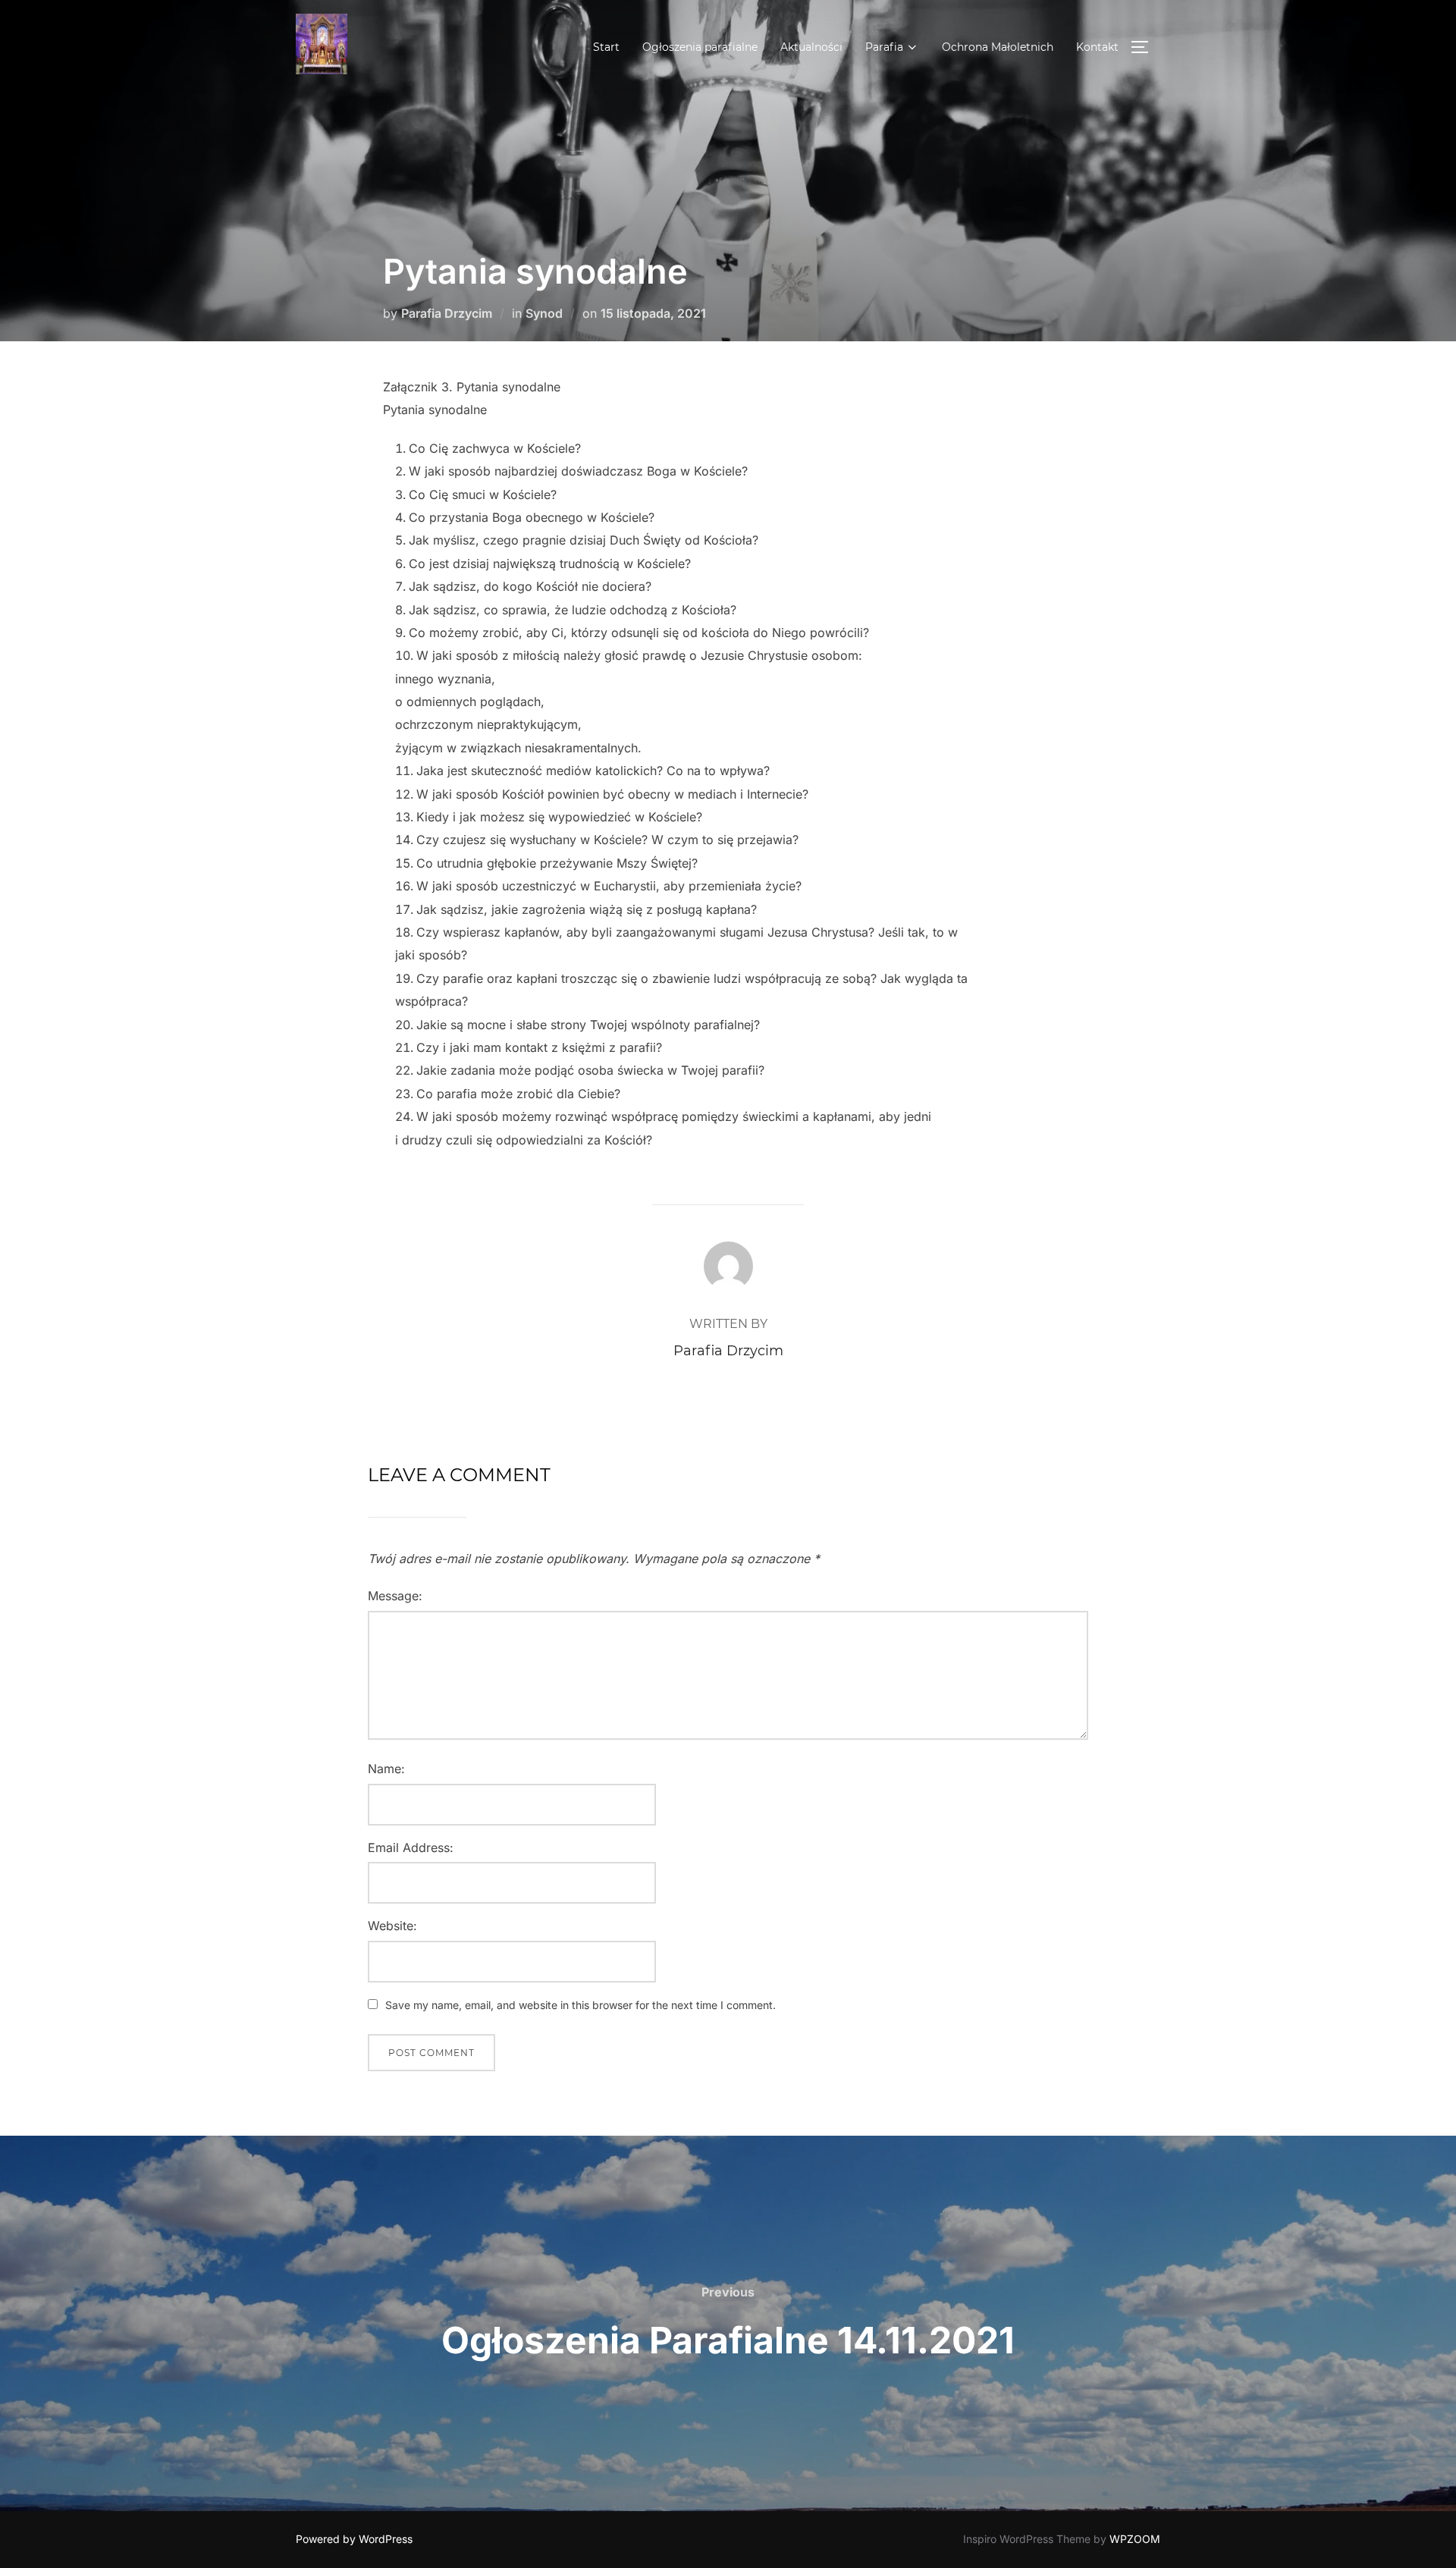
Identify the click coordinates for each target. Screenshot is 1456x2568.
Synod (544, 313)
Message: (395, 1596)
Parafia (884, 47)
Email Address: (411, 1848)
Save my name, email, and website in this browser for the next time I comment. (581, 2005)
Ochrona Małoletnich (998, 47)
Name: (386, 1769)
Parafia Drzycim (447, 313)
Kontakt (1097, 47)
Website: (392, 1926)
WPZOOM (1135, 2539)
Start (606, 47)
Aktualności (811, 47)
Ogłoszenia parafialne (700, 47)
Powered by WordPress (354, 2539)
